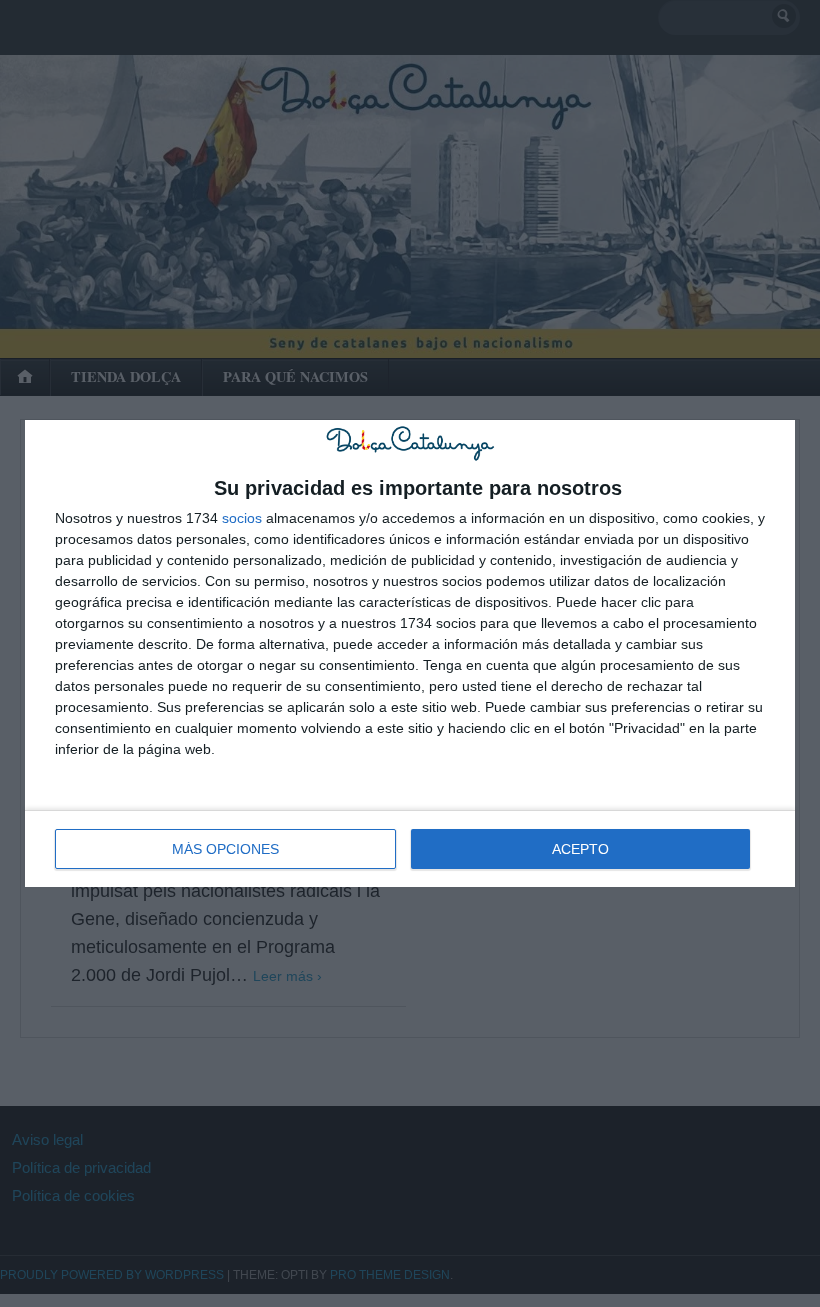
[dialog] (410, 653)
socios (242, 518)
